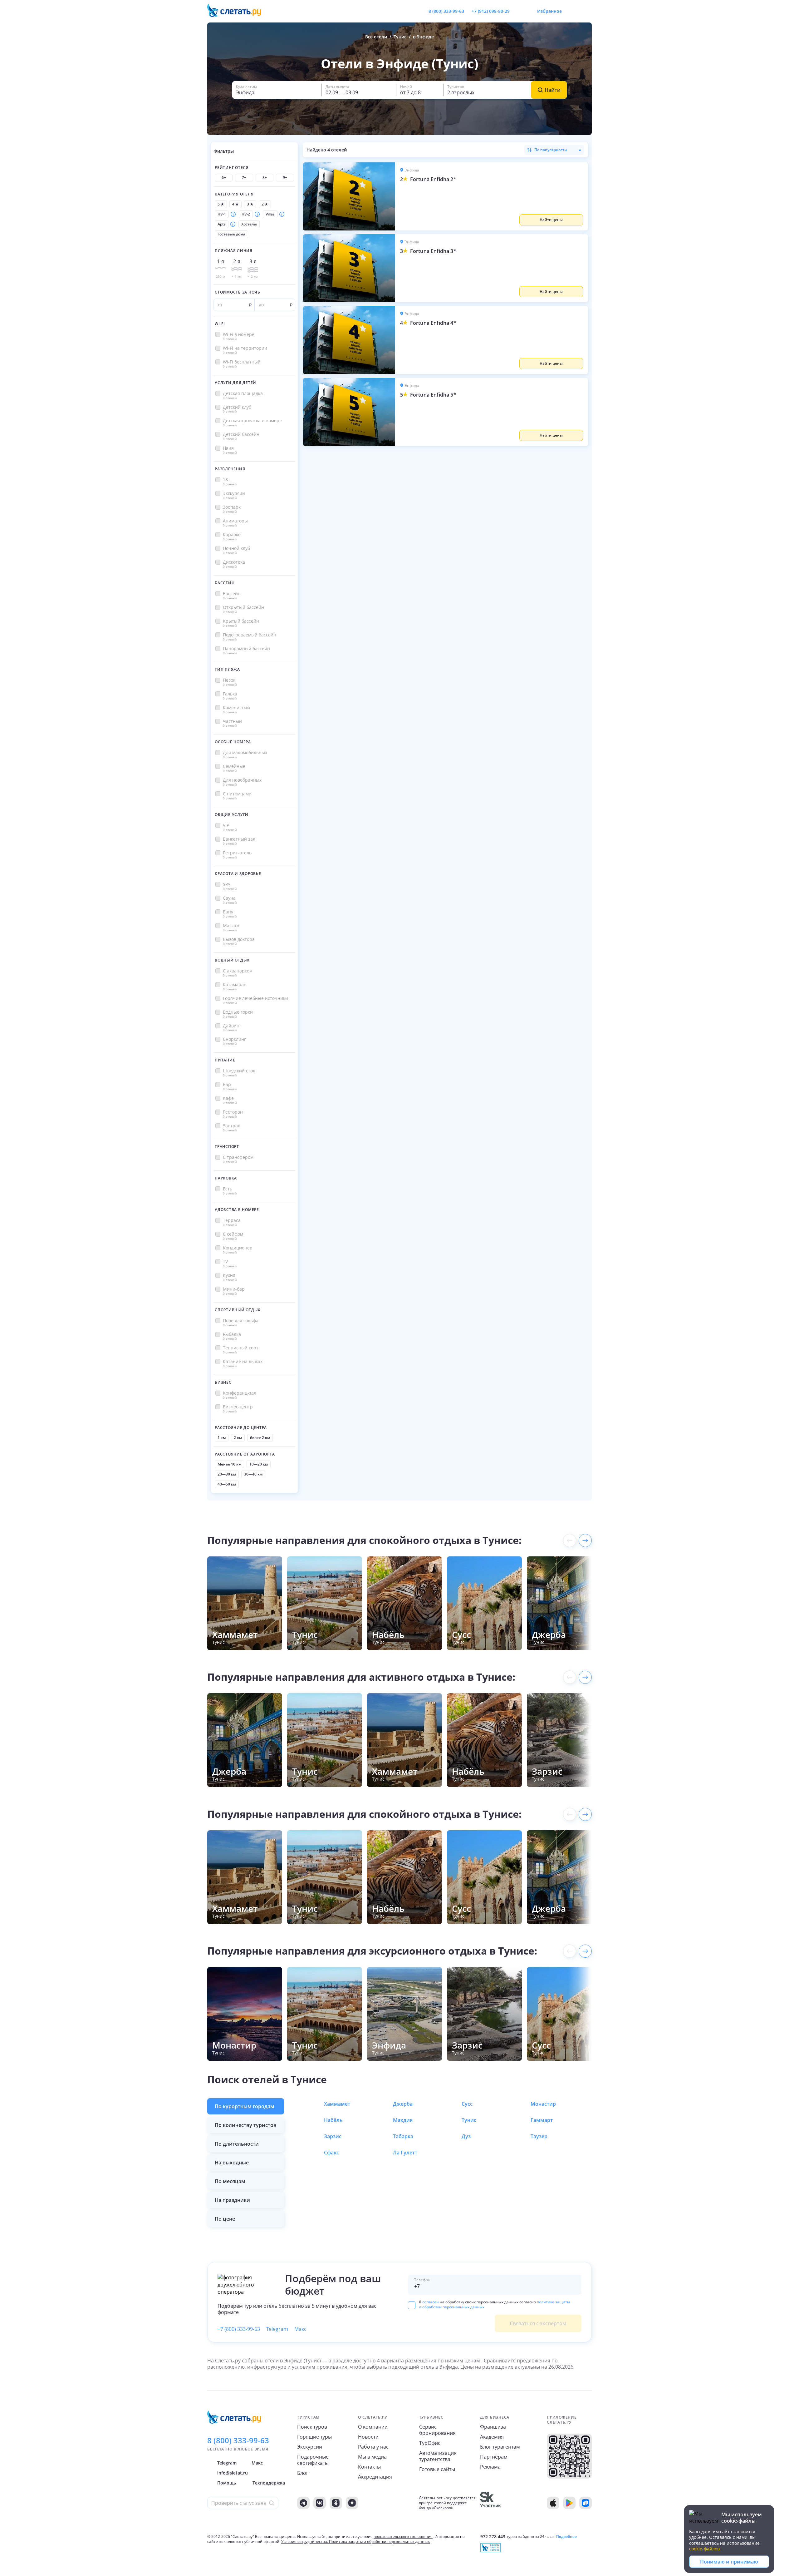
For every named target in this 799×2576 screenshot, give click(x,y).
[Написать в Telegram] (520, 11)
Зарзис (333, 2136)
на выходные (232, 2163)
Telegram (277, 2329)
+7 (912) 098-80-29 (491, 11)
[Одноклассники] (336, 2503)
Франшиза (493, 2427)
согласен (431, 2302)
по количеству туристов (246, 2125)
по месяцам (230, 2181)
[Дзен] (352, 2503)
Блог (303, 2473)
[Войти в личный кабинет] (587, 11)
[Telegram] (303, 2503)
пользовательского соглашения (403, 2536)
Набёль (333, 2120)
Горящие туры (314, 2437)
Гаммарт (542, 2120)
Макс (300, 2329)
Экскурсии (310, 2447)
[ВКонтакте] (320, 2503)
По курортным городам (245, 2106)
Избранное (549, 11)
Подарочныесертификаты (313, 2460)
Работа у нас (373, 2447)
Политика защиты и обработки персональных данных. (380, 2541)
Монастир (543, 2104)
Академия (492, 2437)
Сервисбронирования (437, 2430)
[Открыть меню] (573, 11)
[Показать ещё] (585, 1540)
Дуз (466, 2136)
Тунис (469, 2120)
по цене (225, 2219)
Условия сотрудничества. (305, 2541)
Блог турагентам (500, 2447)
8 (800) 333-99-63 (446, 11)
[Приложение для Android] (569, 2503)
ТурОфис (430, 2443)
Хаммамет (337, 2104)
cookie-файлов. (705, 2549)
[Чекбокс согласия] (412, 2305)
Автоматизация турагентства (438, 2456)
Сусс (467, 2104)
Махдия (403, 2120)
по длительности (237, 2144)
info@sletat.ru (233, 2473)
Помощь (227, 2483)
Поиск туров (312, 2427)
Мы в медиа (372, 2457)
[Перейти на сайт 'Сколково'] (490, 2503)
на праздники (232, 2200)
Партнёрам (494, 2457)
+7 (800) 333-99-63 (239, 2329)
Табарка (403, 2136)
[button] (492, 196)
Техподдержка (269, 2483)
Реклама (490, 2467)
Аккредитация (375, 2477)
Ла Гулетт (405, 2153)
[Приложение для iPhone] (553, 2503)
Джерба (403, 2104)
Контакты (369, 2467)
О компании (373, 2427)
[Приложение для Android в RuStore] (586, 2503)
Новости (368, 2437)
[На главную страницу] (238, 11)
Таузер (539, 2136)
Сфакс (331, 2153)
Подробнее (566, 2537)
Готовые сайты (437, 2469)
